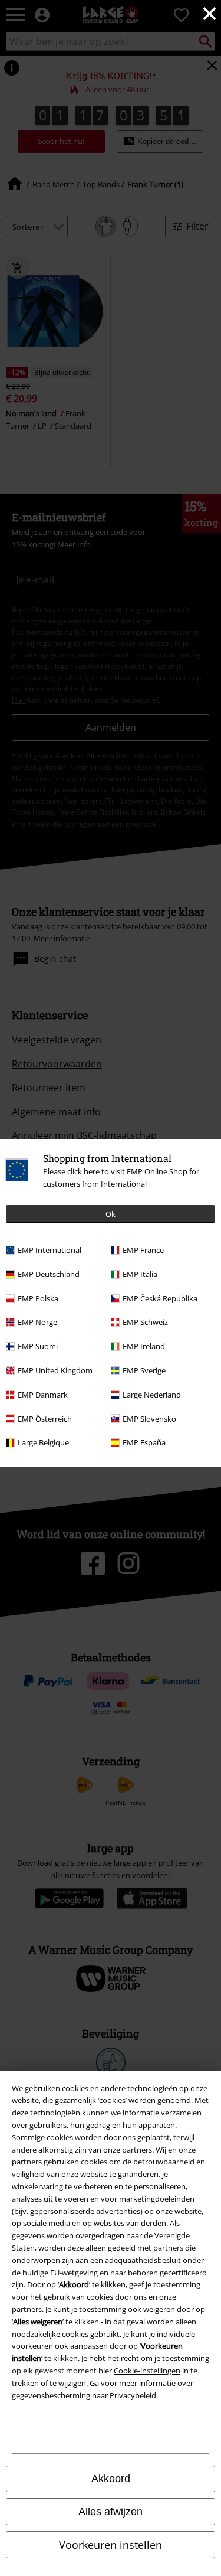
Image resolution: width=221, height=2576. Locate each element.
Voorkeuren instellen (111, 2545)
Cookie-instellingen (147, 2371)
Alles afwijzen (111, 2512)
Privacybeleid (133, 2395)
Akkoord (111, 2479)
